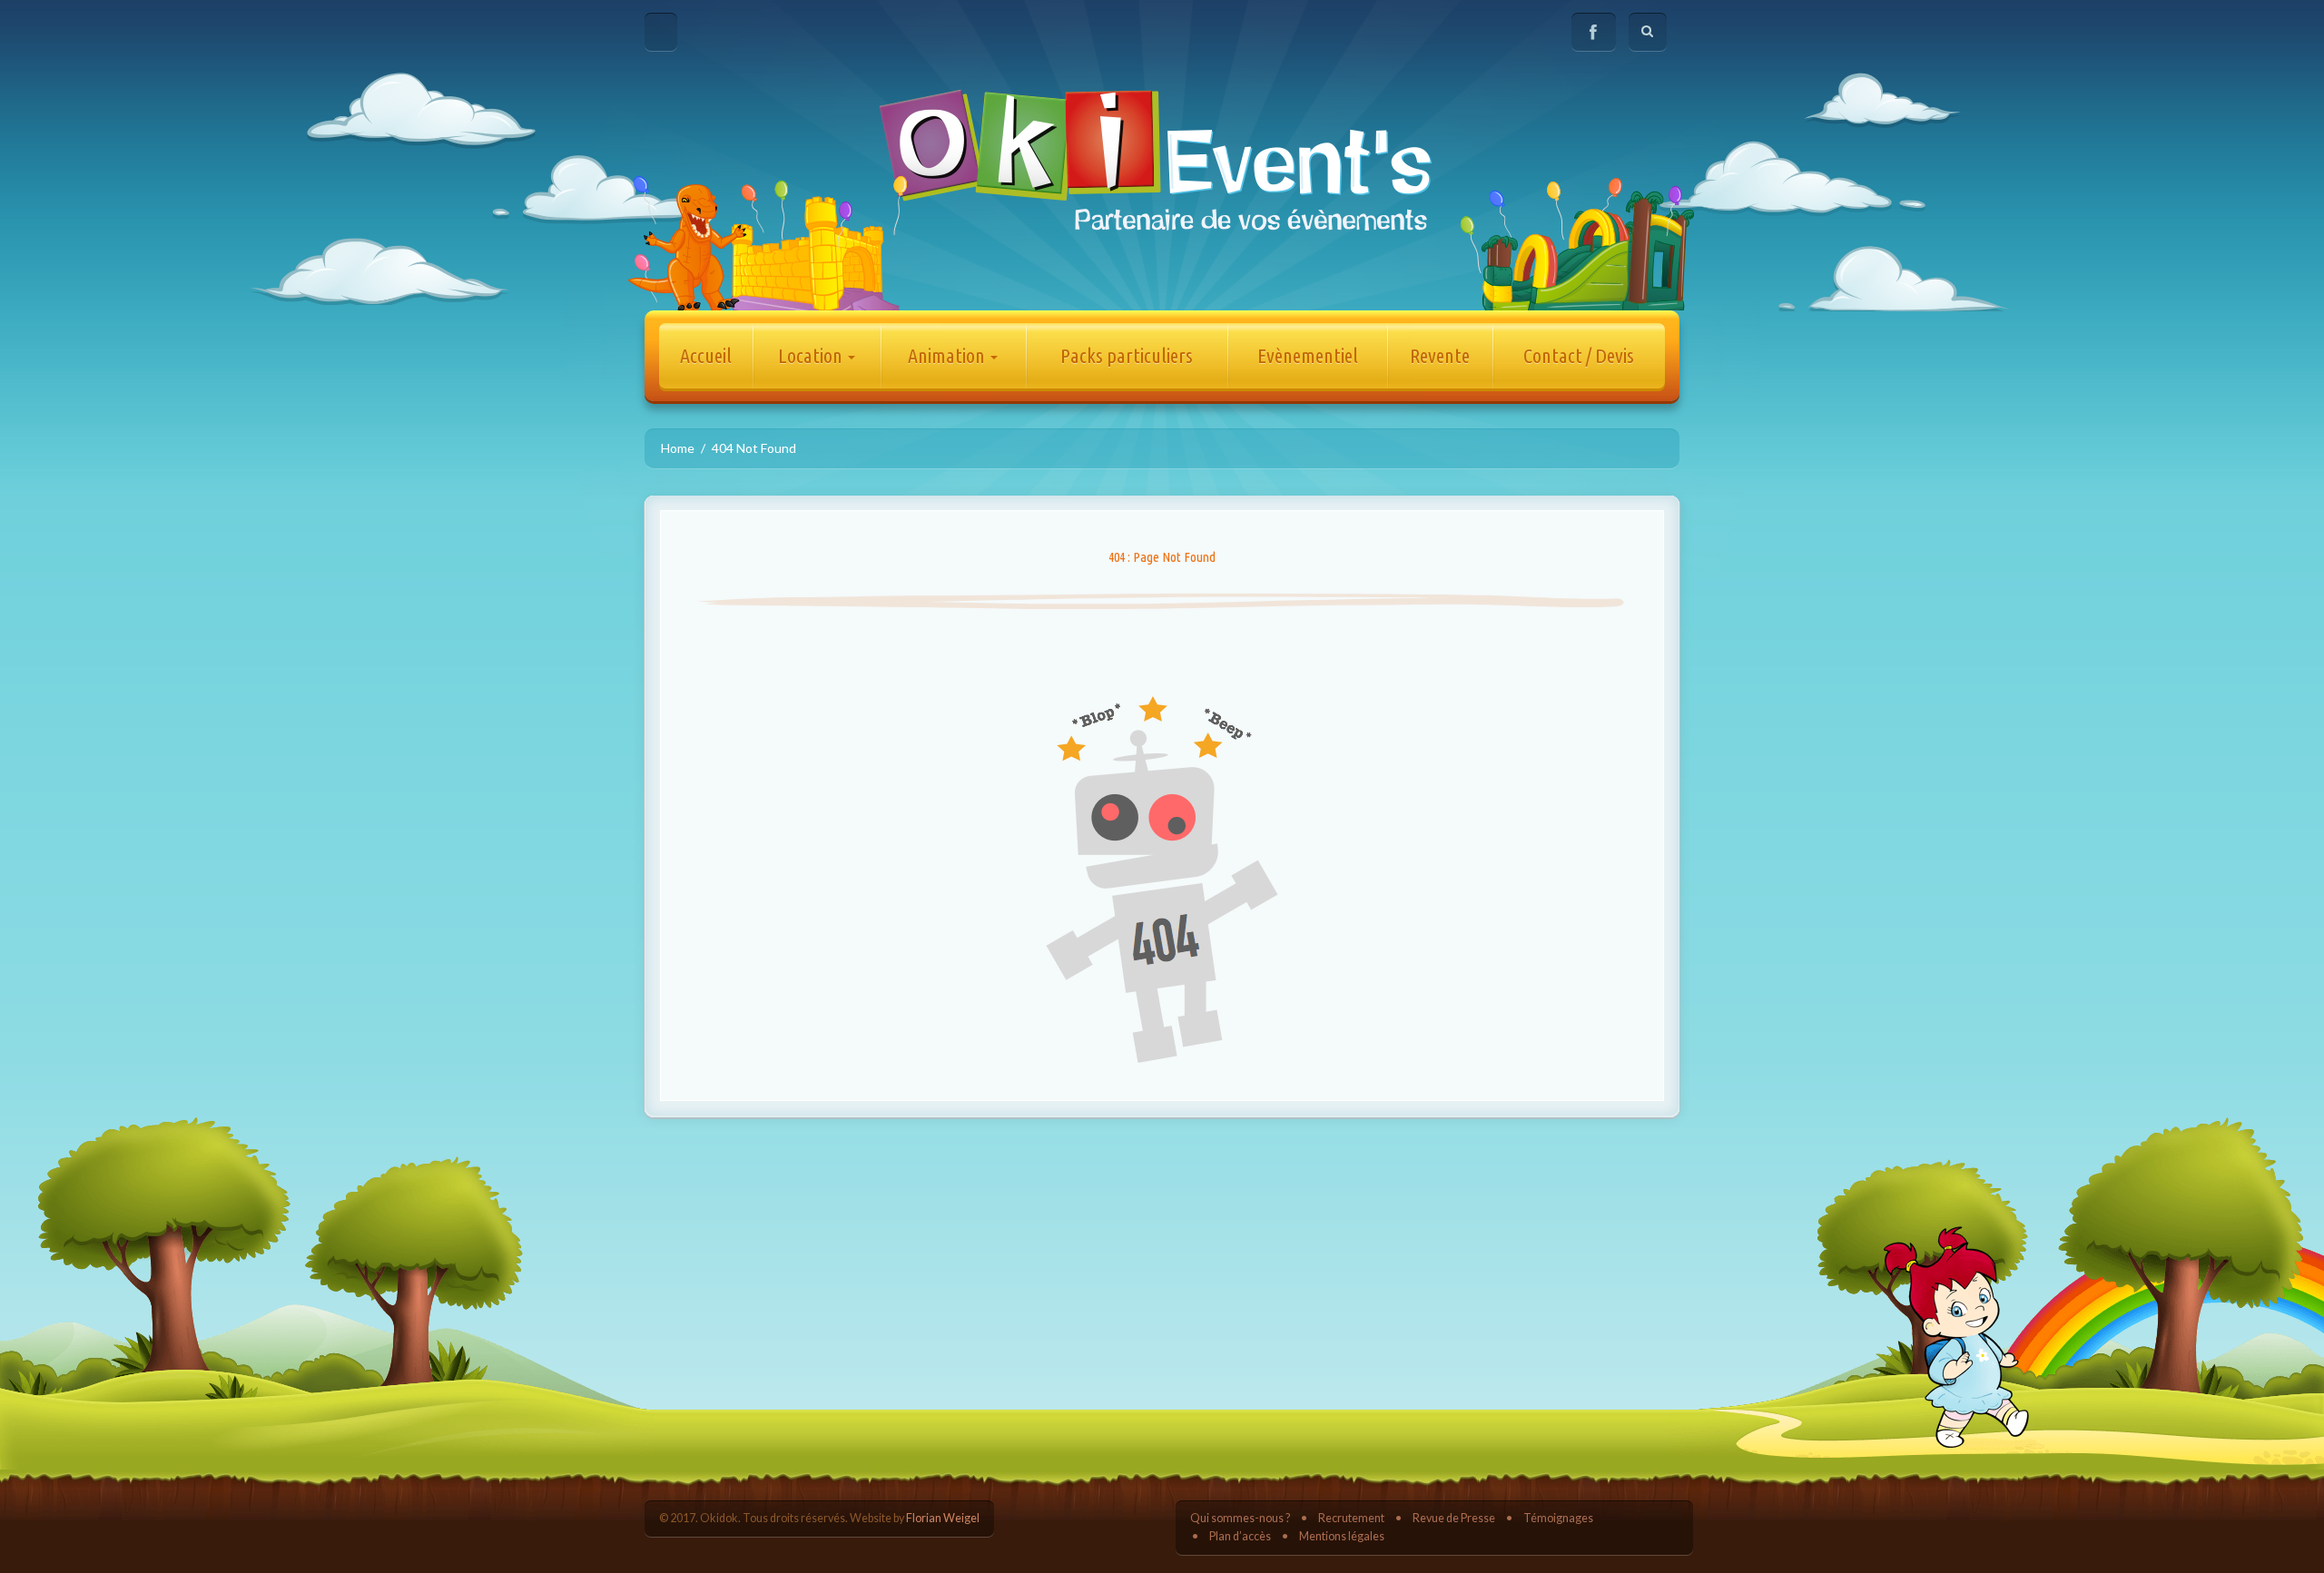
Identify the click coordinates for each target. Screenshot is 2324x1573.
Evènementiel (1308, 355)
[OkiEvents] (1162, 158)
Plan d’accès (1240, 1536)
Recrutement (1351, 1518)
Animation (948, 355)
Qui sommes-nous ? (1240, 1518)
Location (812, 355)
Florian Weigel (943, 1518)
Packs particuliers (1127, 355)
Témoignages (1558, 1518)
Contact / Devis (1579, 355)
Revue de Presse (1454, 1518)
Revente (1440, 355)
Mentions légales (1342, 1536)
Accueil (706, 355)
